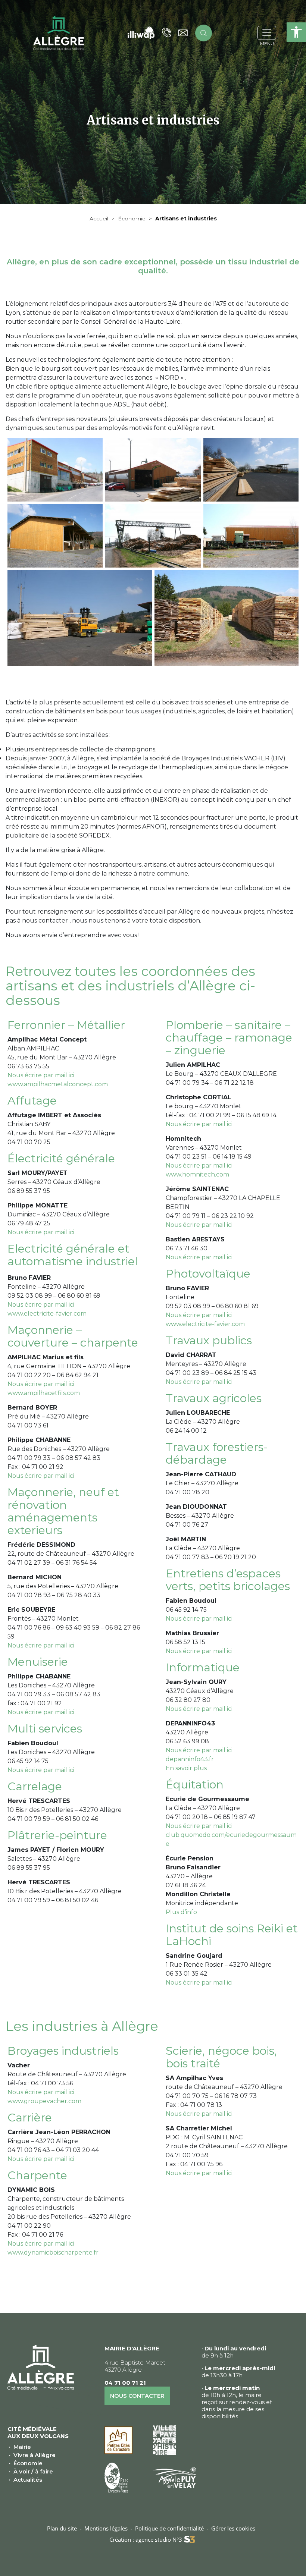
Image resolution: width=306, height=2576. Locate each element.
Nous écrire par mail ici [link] (41, 1075)
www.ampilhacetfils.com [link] (44, 1393)
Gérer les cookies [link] (233, 2528)
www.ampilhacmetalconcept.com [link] (58, 1084)
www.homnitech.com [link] (197, 1174)
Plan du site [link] (62, 2528)
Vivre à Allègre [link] (35, 2455)
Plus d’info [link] (181, 1912)
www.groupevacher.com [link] (44, 2101)
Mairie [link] (22, 2447)
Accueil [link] (99, 219)
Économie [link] (132, 219)
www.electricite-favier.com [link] (47, 1314)
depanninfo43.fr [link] (190, 1759)
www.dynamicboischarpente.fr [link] (53, 2253)
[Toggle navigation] (267, 33)
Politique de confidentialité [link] (169, 2528)
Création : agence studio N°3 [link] (146, 2539)
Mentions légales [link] (106, 2528)
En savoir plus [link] (186, 1768)
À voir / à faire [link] (33, 2471)
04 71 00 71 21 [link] (125, 2383)
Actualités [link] (28, 2480)
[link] (296, 32)
